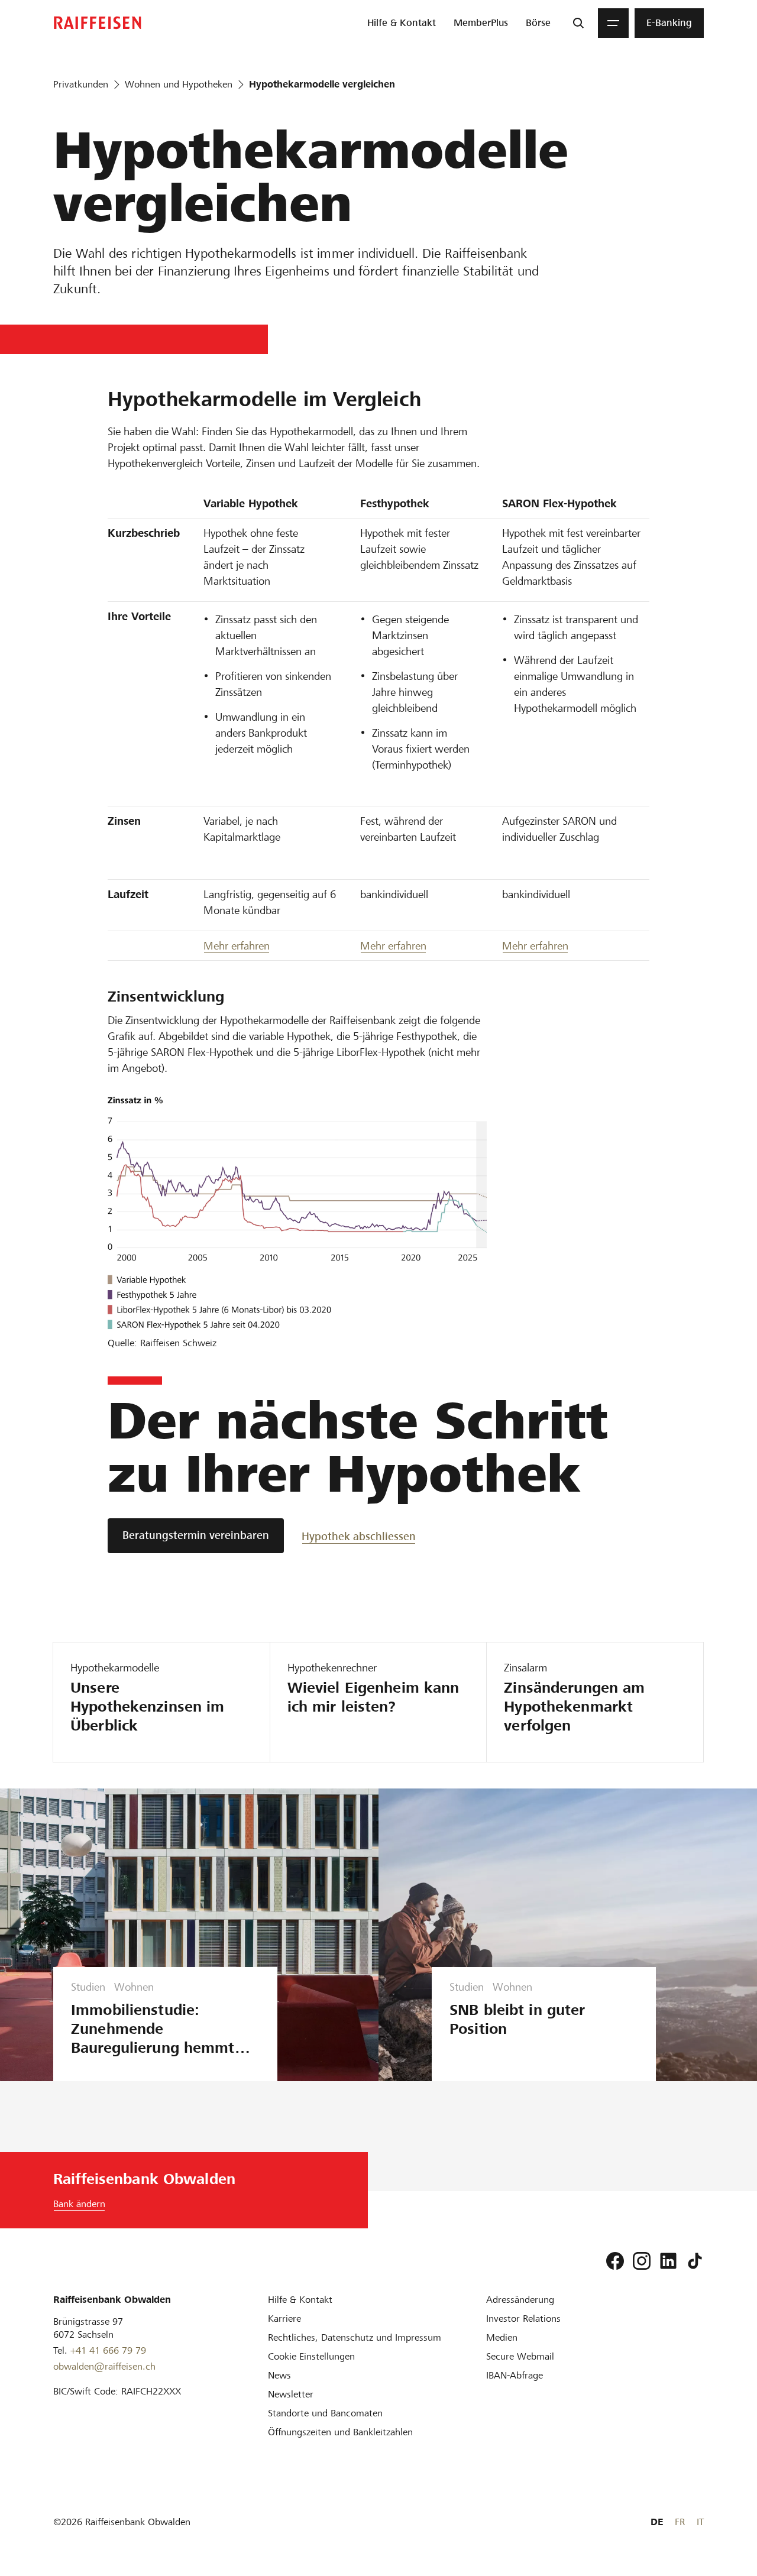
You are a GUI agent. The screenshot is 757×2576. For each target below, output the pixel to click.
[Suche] (578, 23)
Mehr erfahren (237, 946)
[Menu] (613, 23)
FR (680, 2522)
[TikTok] (695, 2261)
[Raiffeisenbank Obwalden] (98, 23)
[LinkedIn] (668, 2261)
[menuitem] (402, 23)
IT (700, 2522)
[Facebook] (615, 2261)
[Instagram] (642, 2261)
